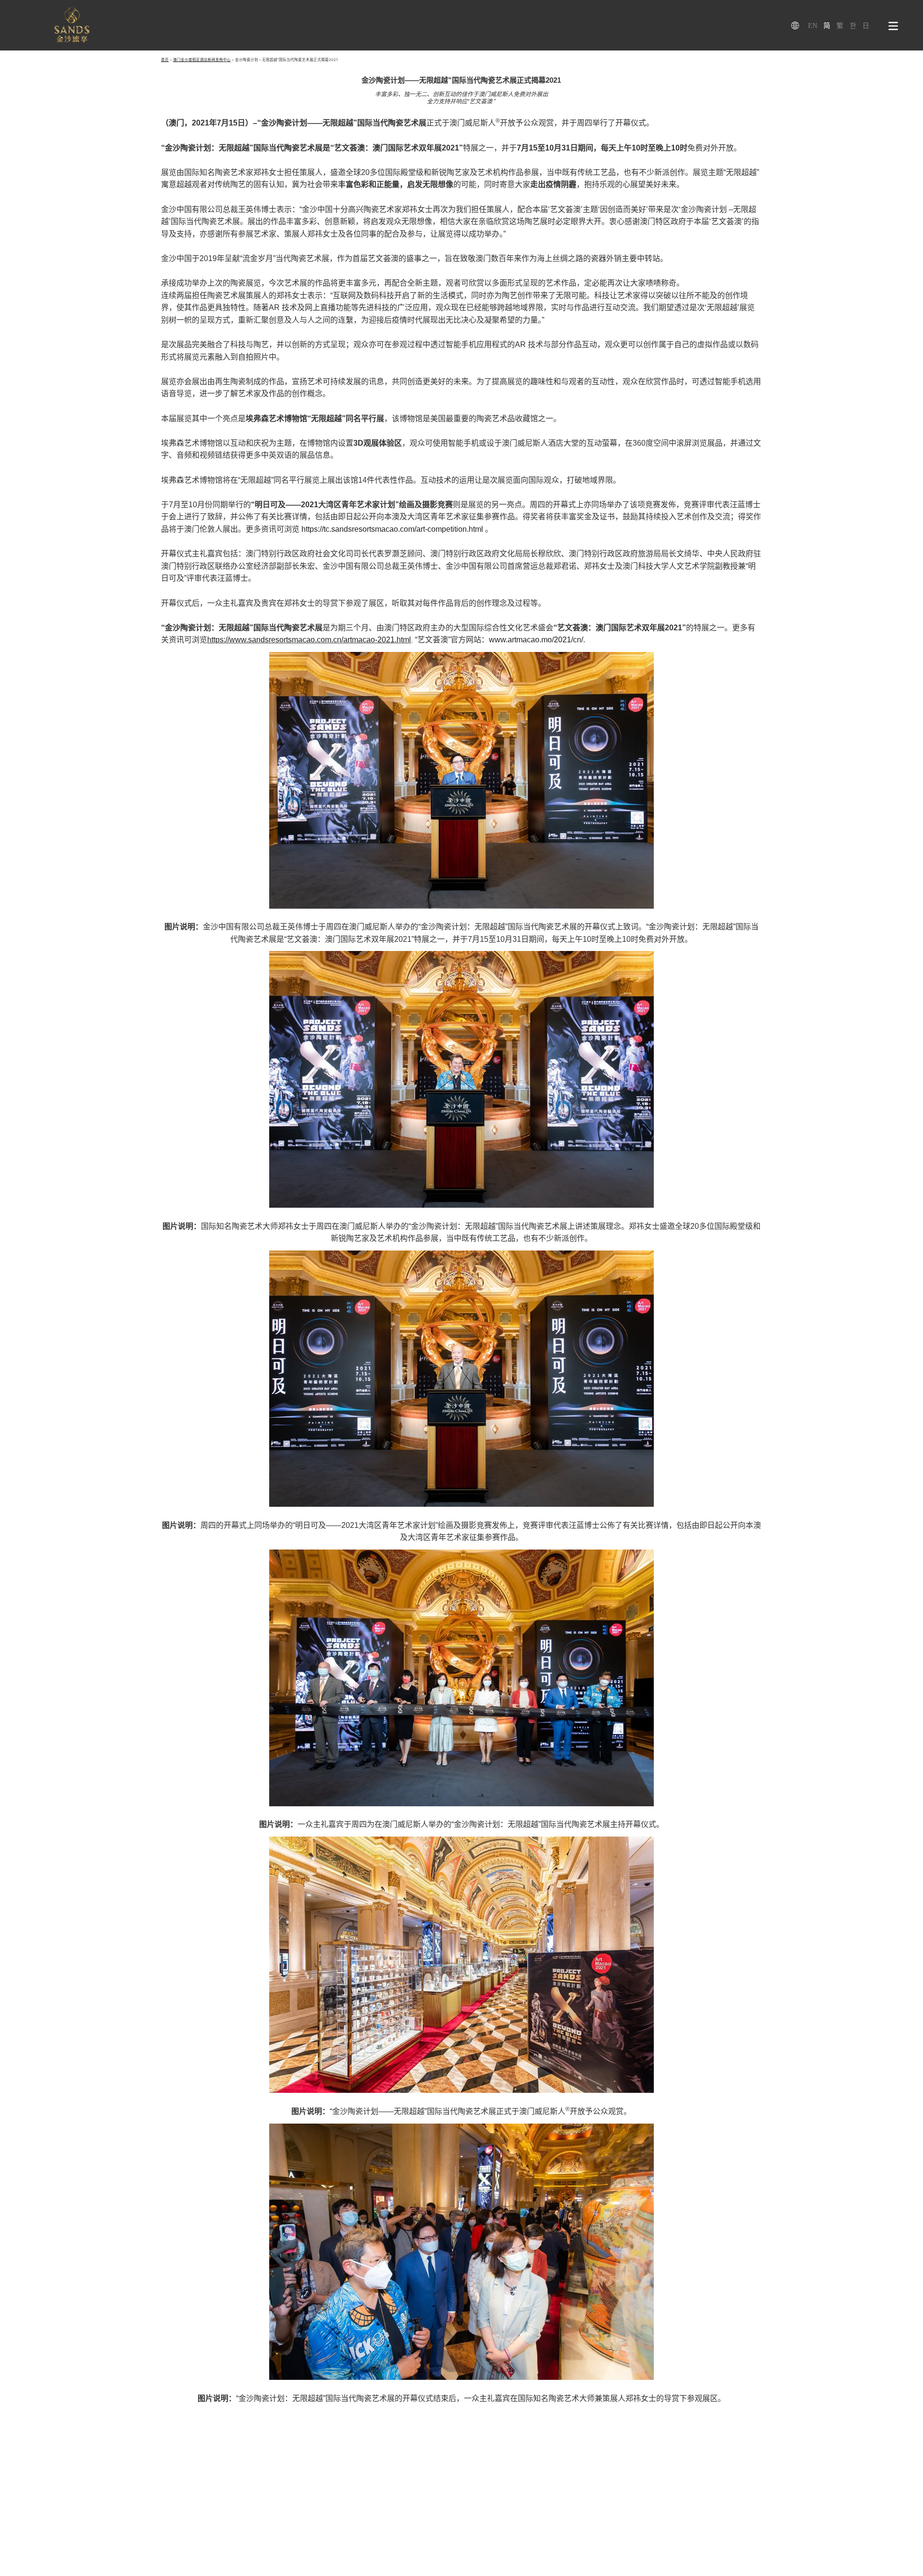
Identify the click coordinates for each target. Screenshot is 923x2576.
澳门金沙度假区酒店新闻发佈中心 (202, 60)
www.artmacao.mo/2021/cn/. (537, 640)
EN (813, 26)
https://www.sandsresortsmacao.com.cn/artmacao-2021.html (309, 640)
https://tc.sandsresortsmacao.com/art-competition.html (393, 529)
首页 (165, 60)
